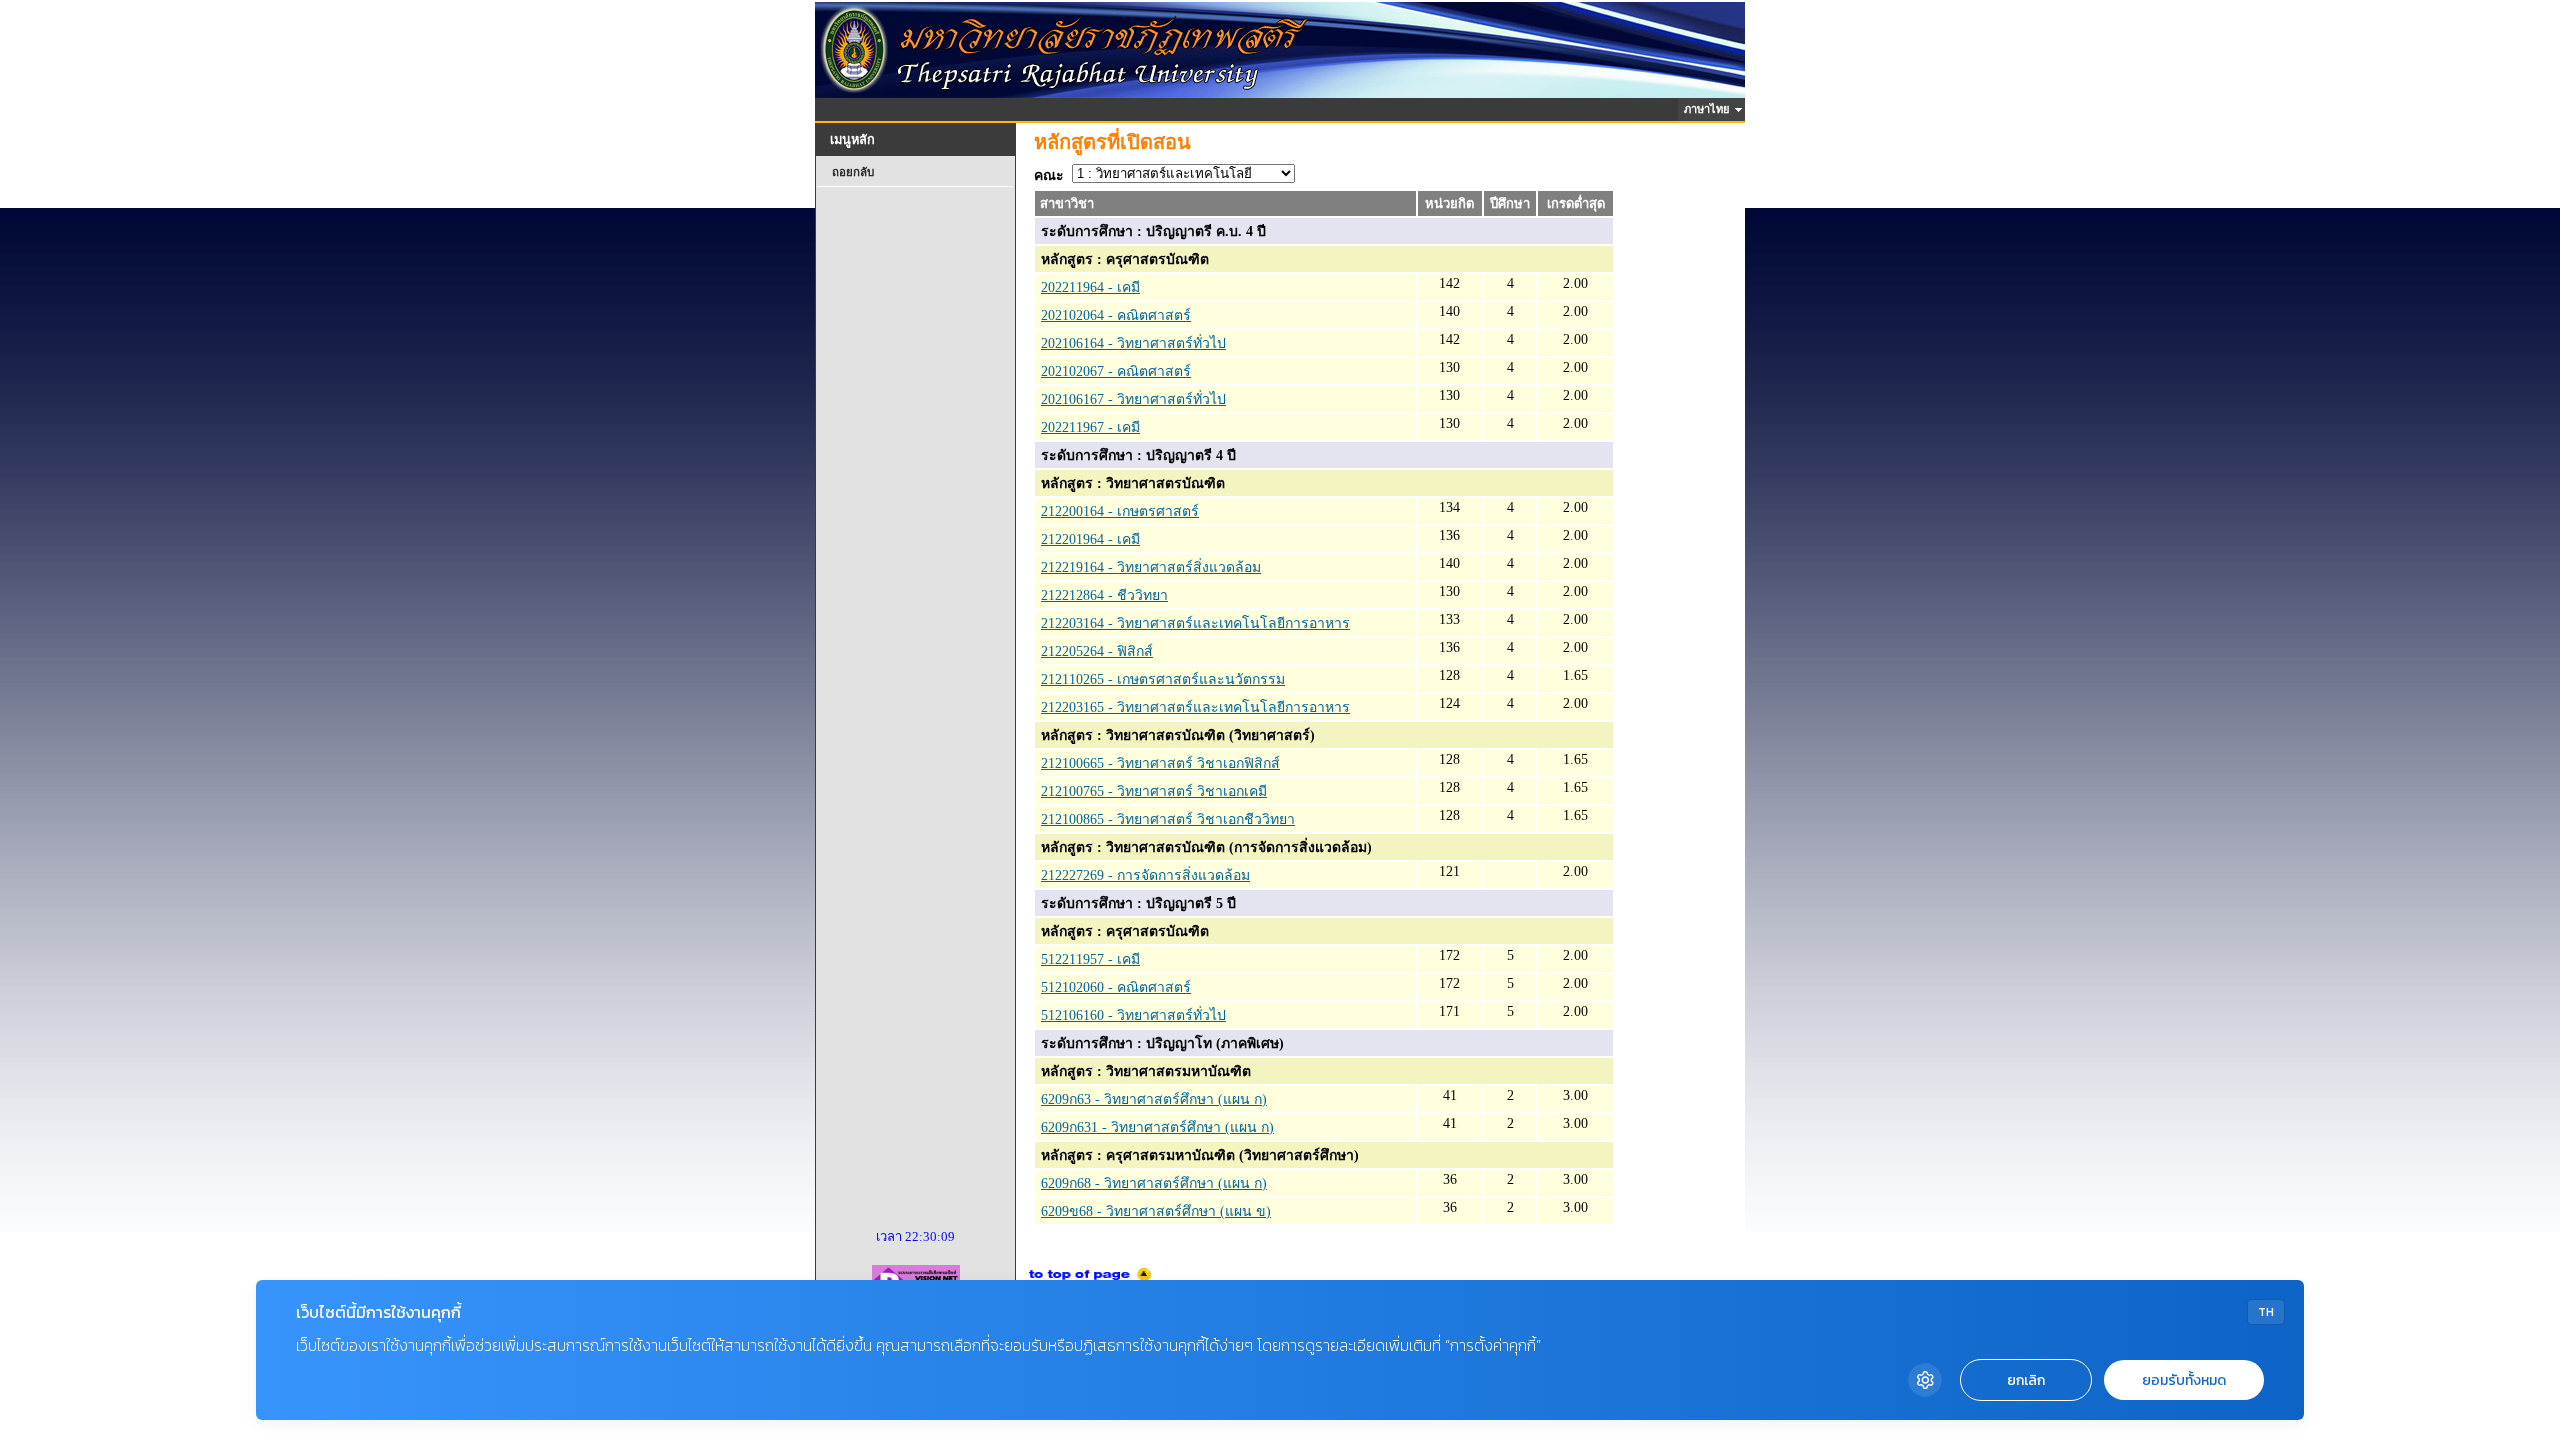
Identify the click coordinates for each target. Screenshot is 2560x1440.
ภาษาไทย (1709, 109)
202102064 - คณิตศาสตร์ (1116, 315)
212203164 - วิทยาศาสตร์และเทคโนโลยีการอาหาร (1195, 623)
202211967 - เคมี (1090, 427)
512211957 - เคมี (1090, 959)
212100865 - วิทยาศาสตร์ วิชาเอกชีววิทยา (1168, 819)
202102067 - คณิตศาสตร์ (1116, 371)
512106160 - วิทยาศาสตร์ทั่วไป (1133, 1015)
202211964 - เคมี (1090, 287)
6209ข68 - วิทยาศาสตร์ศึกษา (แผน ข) (1156, 1211)
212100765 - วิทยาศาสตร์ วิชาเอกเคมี (1154, 791)
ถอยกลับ (853, 172)
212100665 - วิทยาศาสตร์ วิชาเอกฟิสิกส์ (1160, 763)
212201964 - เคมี (1090, 539)
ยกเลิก (2026, 1380)
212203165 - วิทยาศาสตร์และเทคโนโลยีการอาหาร (1195, 707)
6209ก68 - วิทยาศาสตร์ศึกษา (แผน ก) (1154, 1183)
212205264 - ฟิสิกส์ (1097, 651)
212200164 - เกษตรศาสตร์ (1120, 511)
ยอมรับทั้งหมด (2184, 1380)
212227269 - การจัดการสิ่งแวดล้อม (1145, 875)
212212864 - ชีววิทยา (1104, 595)
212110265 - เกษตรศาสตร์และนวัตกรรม (1163, 679)
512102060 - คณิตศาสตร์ (1116, 987)
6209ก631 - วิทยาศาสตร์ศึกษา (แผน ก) (1157, 1127)
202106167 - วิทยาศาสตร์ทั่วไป (1133, 399)
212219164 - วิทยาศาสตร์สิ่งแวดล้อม (1151, 567)
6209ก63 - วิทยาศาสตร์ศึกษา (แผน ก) (1154, 1099)
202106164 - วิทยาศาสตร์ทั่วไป (1133, 343)
